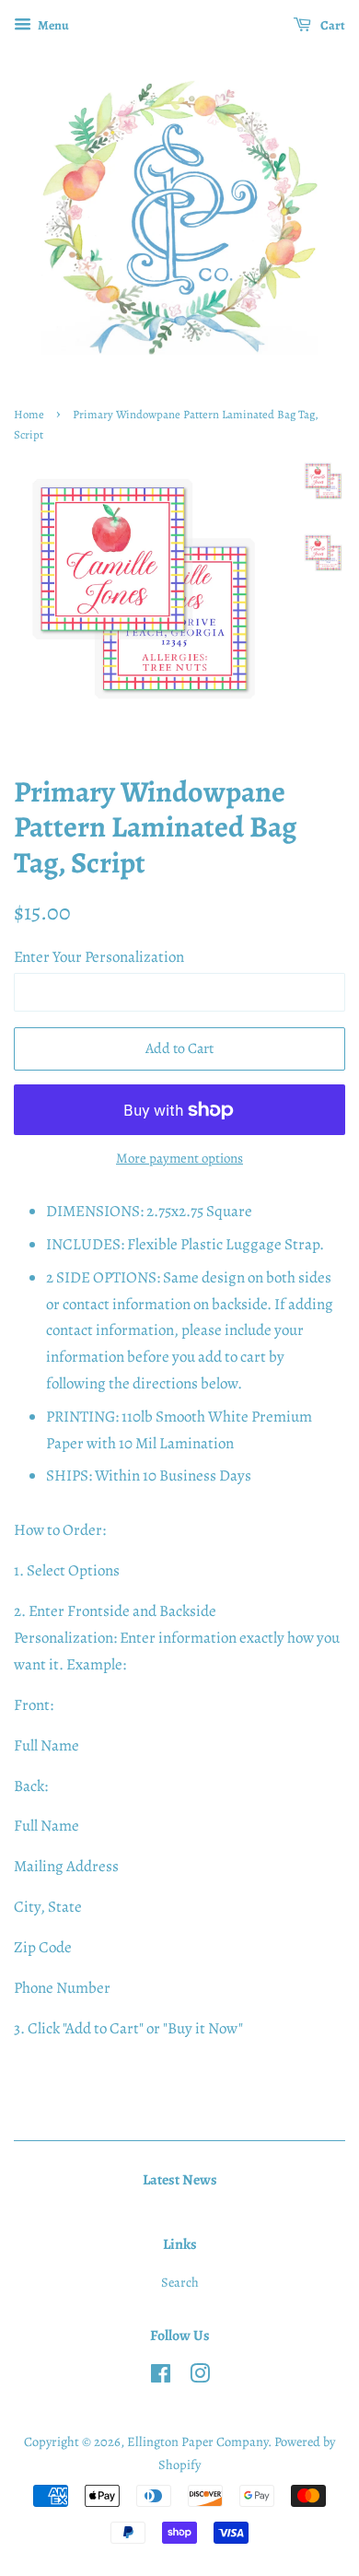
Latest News (180, 2180)
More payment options (179, 1158)
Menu (52, 25)
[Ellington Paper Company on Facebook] (161, 2377)
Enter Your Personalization (99, 957)
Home (29, 414)
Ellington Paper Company (197, 2441)
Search (180, 2282)
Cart (332, 25)
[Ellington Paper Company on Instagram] (200, 2377)
